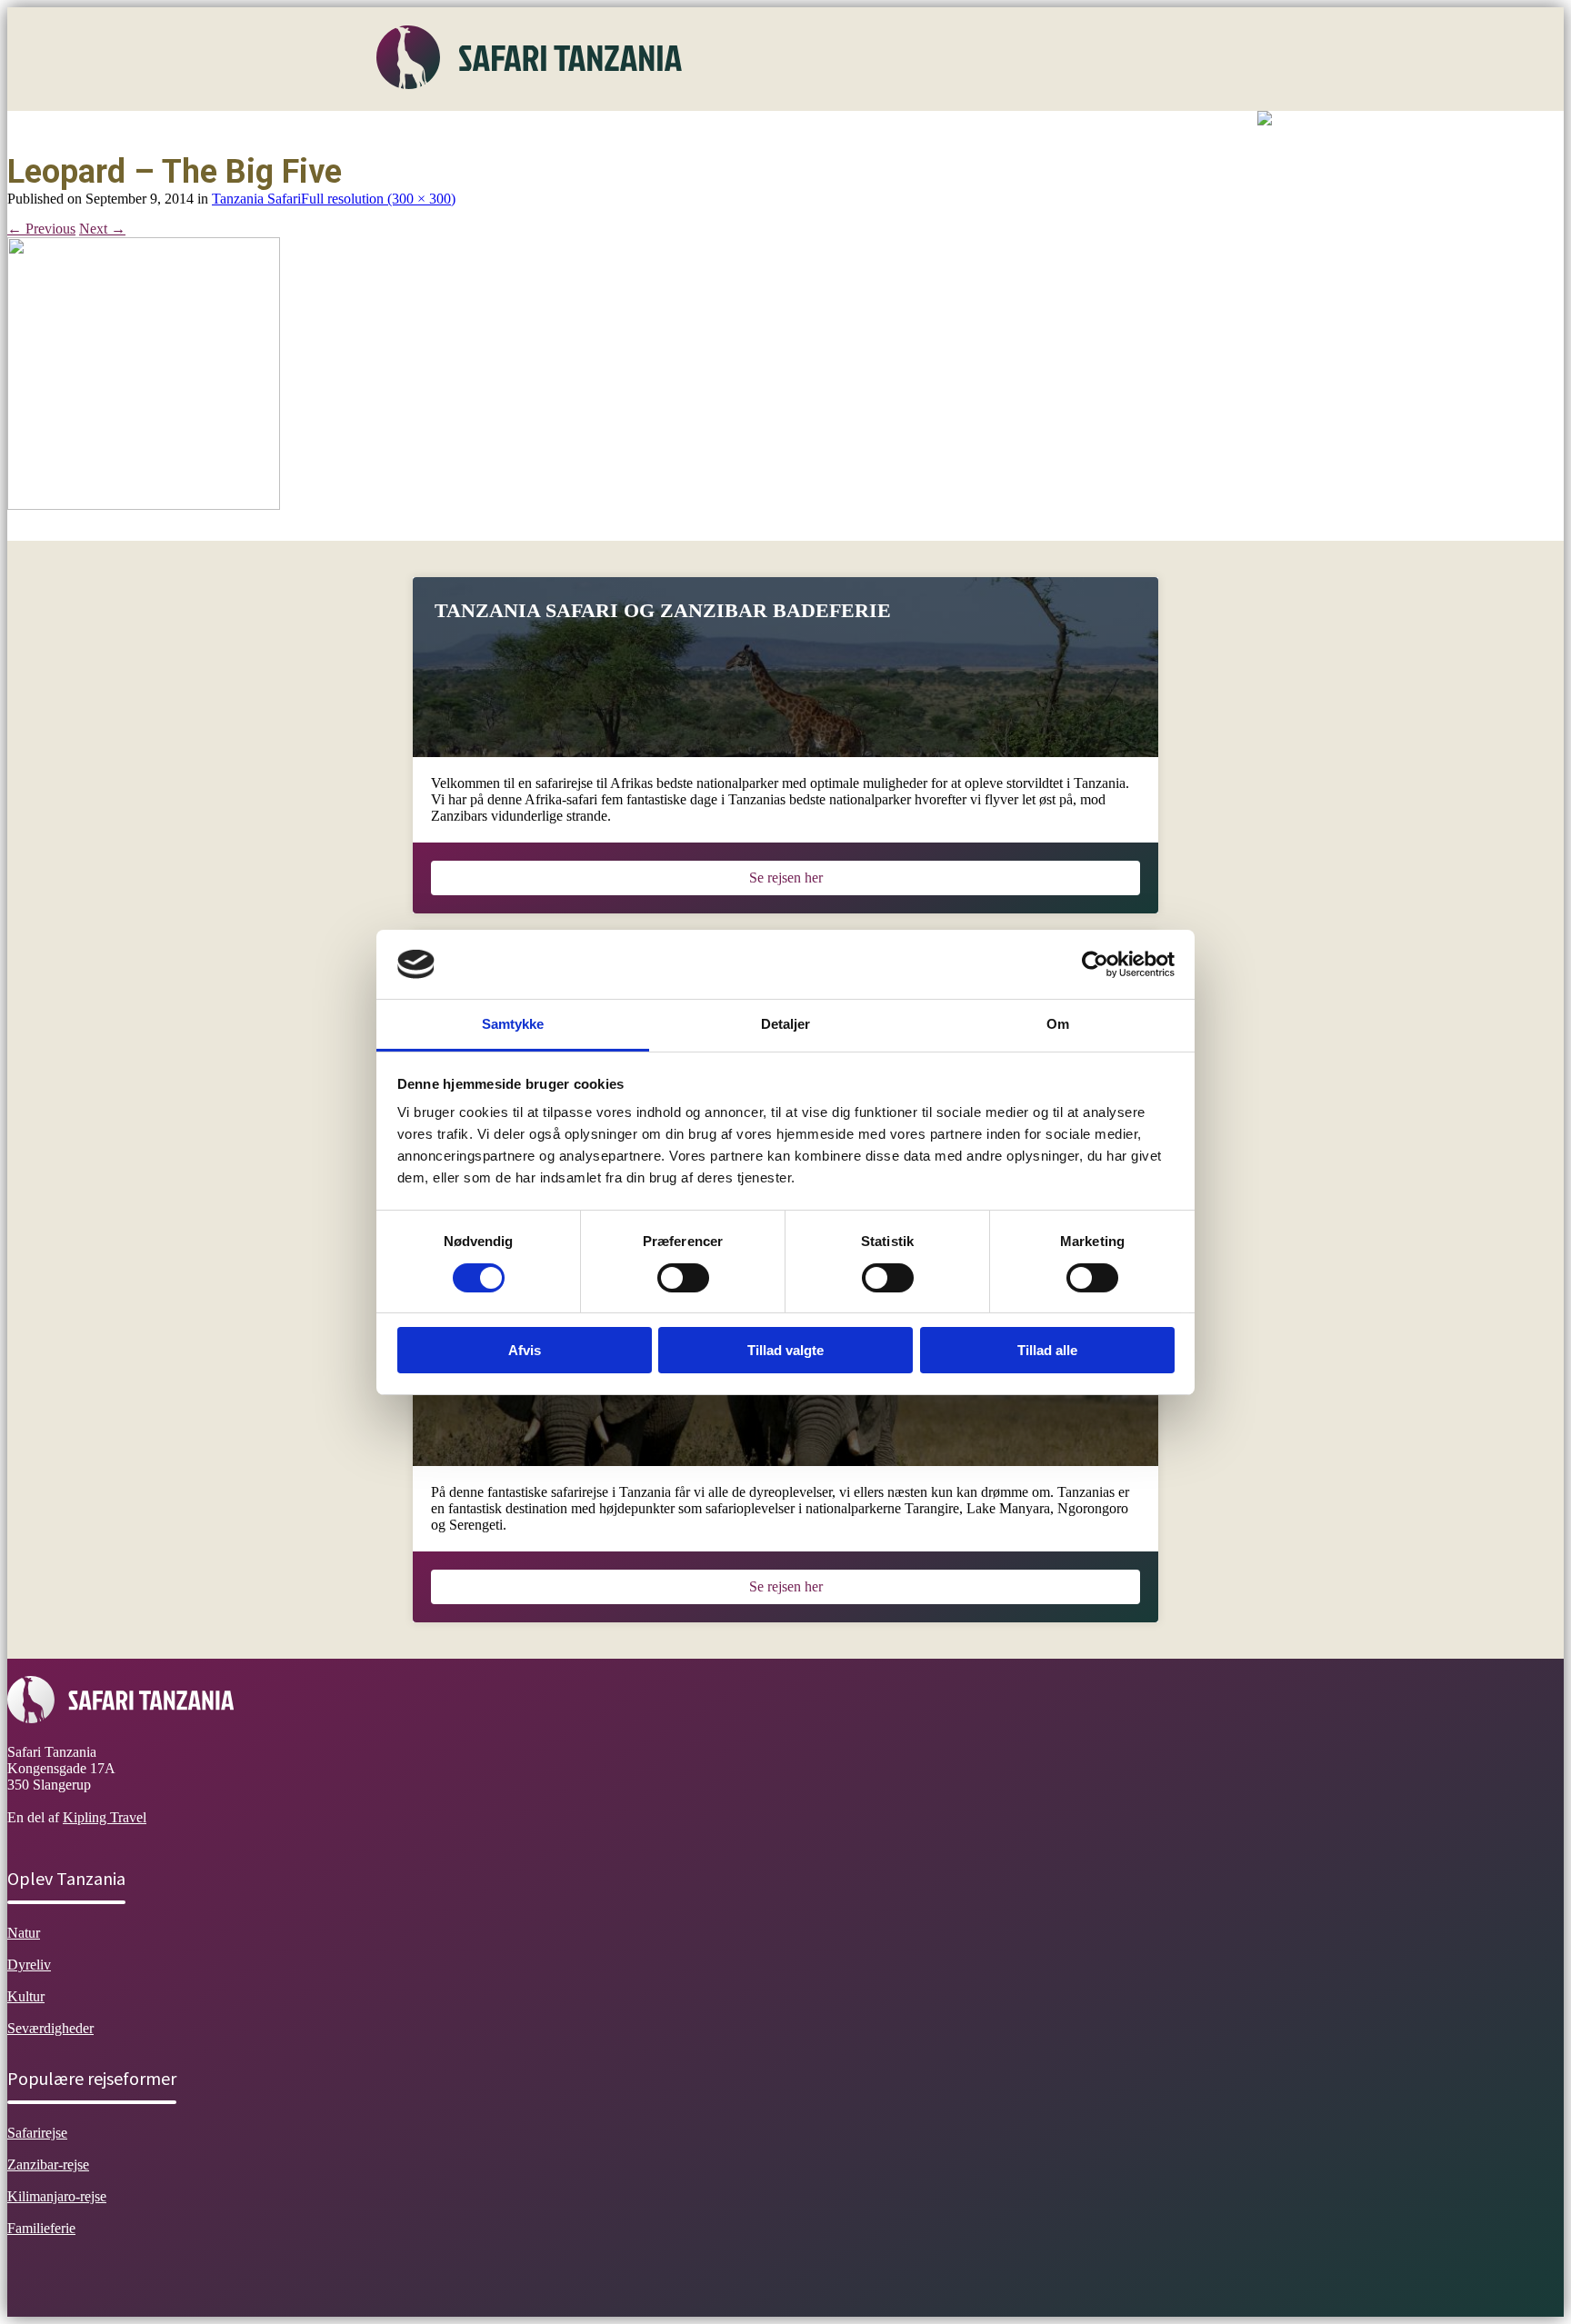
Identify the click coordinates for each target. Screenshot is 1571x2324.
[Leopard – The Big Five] (144, 505)
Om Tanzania (429, 131)
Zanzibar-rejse (48, 2164)
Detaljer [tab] (786, 1024)
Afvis (525, 1350)
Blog (937, 131)
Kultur (644, 131)
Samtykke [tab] (513, 1024)
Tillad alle (1047, 1350)
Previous (41, 229)
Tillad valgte (785, 1350)
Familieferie (41, 2228)
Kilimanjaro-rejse (57, 2196)
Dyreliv (576, 131)
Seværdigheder (733, 131)
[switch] (683, 1278)
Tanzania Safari (256, 199)
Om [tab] (1058, 1024)
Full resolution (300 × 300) (378, 199)
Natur (511, 131)
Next (102, 229)
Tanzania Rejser (850, 131)
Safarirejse (37, 2133)
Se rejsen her (786, 878)
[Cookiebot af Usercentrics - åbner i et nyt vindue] (1095, 964)
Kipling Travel (105, 1817)
